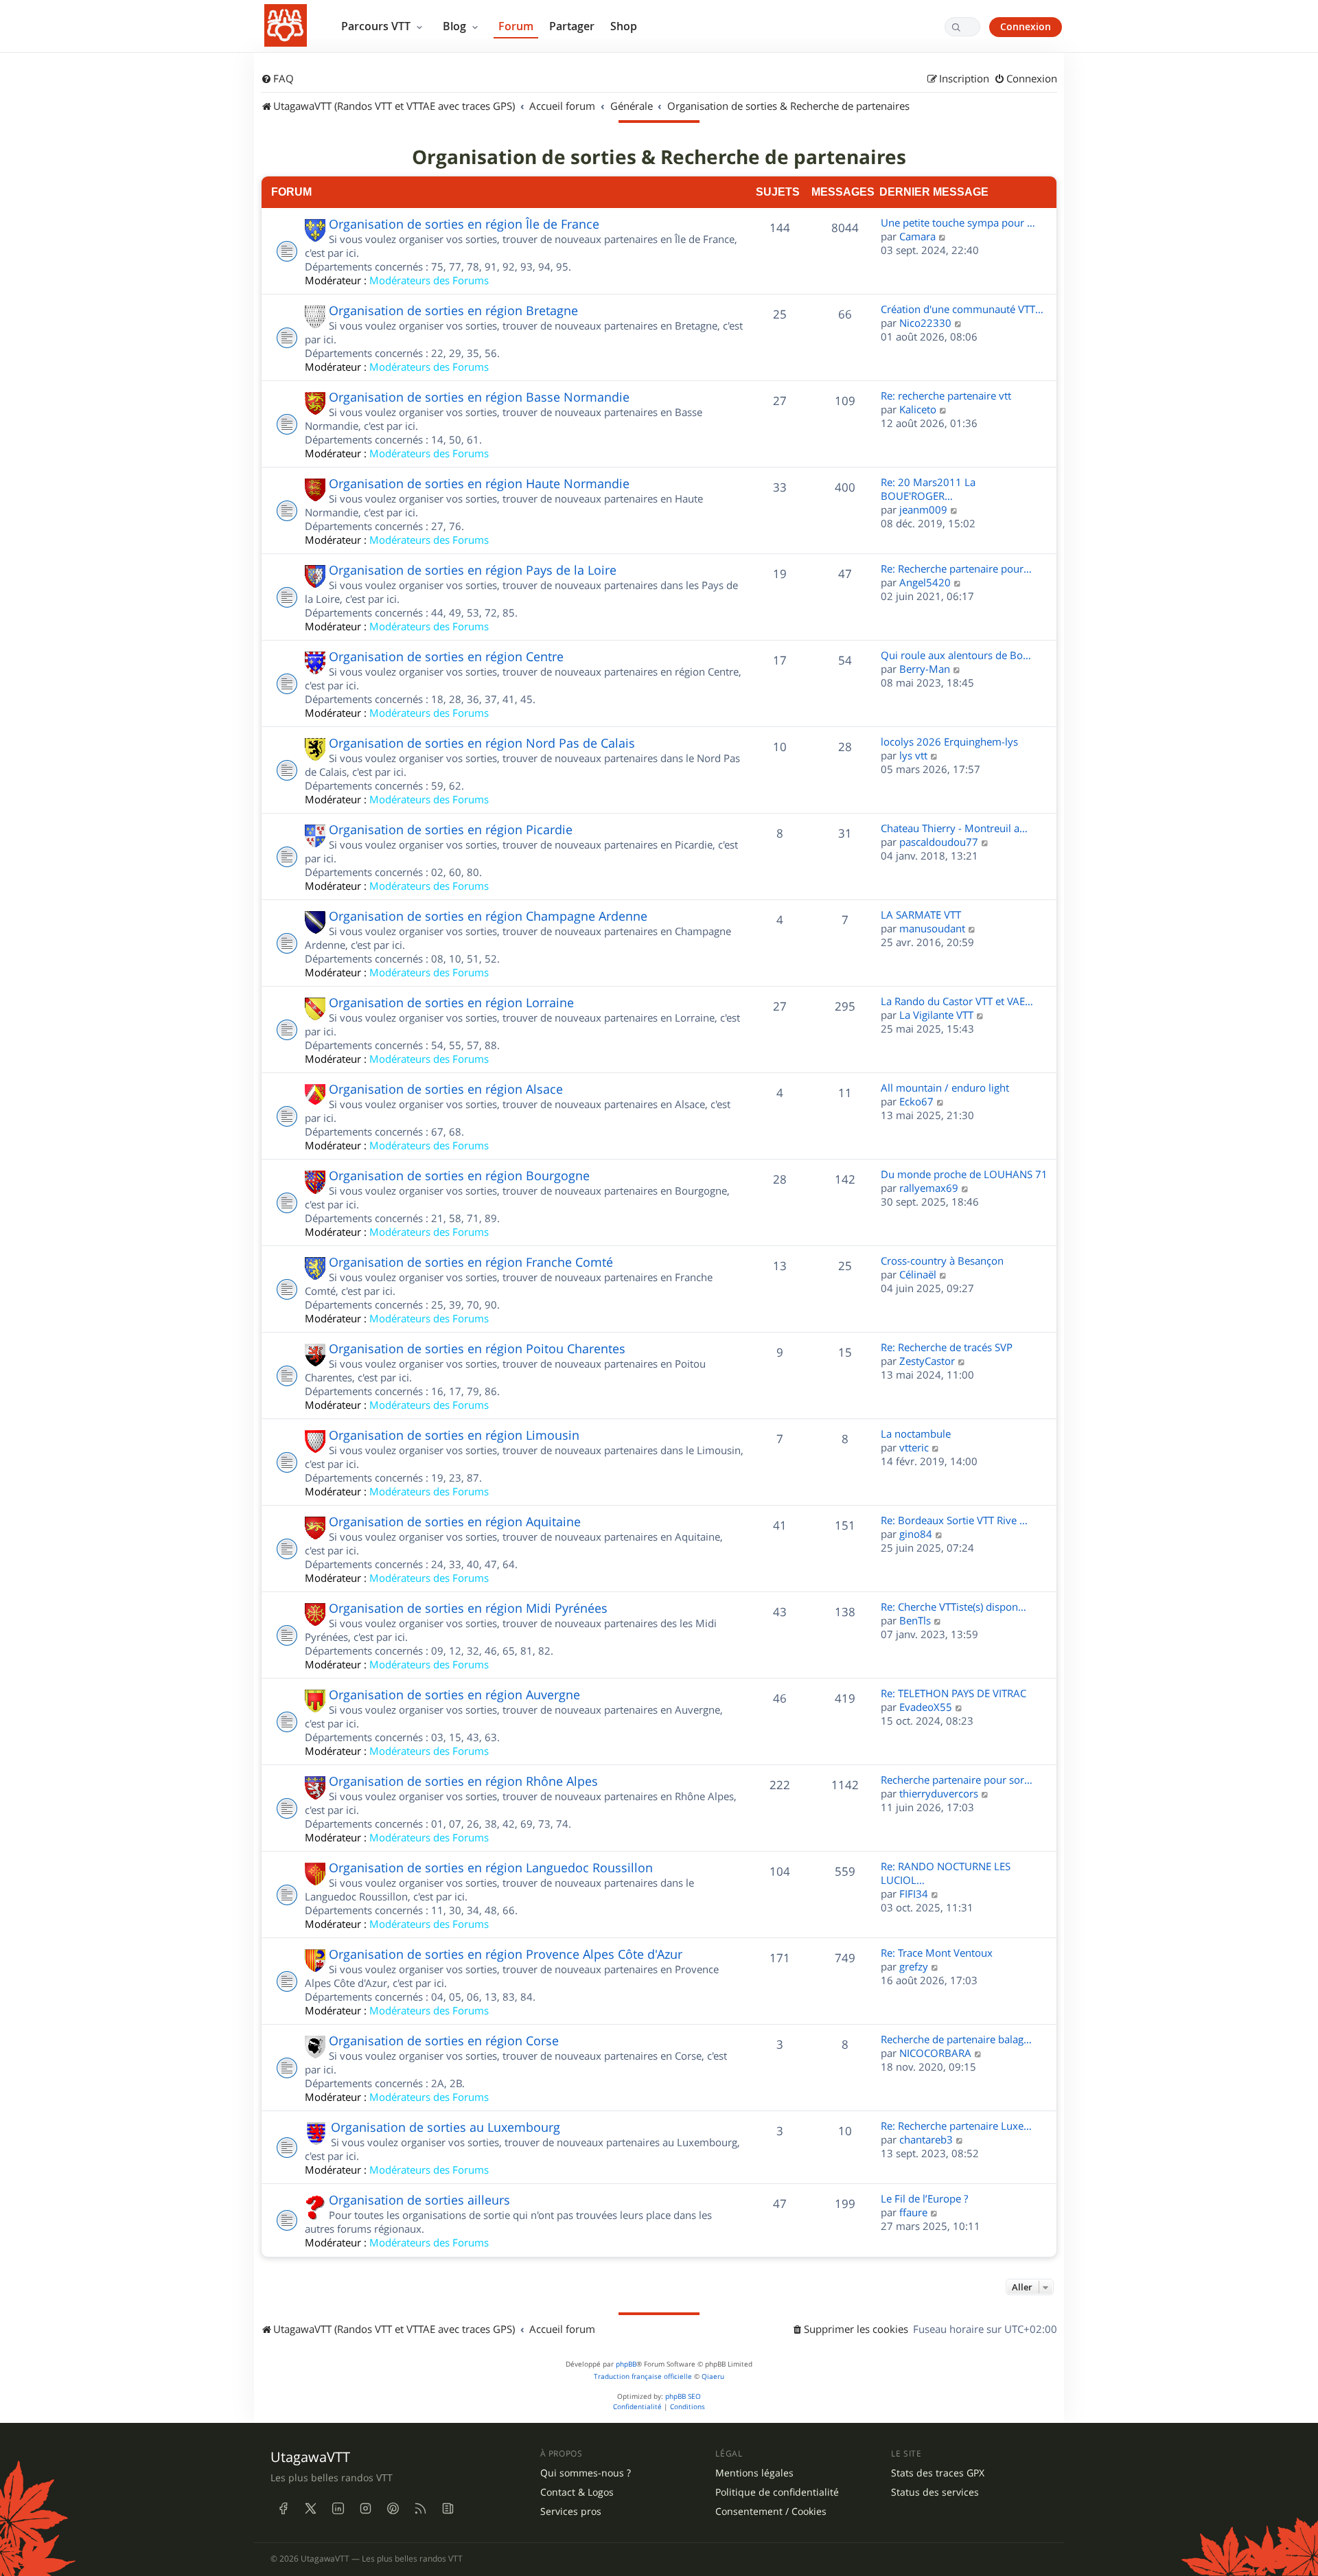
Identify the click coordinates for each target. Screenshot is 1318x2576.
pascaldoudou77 (939, 842)
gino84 (916, 1534)
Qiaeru (713, 2377)
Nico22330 (925, 323)
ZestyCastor (927, 1361)
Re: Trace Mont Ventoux (937, 1953)
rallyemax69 (929, 1188)
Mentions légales (754, 2473)
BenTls (915, 1620)
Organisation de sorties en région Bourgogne (459, 1175)
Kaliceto (918, 409)
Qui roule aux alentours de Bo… (956, 655)
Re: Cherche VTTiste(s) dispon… (953, 1607)
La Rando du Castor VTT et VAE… (957, 1001)
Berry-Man (925, 669)
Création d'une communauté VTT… (962, 309)
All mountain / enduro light (945, 1088)
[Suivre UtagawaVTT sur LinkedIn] (338, 2508)
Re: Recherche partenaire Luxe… (956, 2126)
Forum (516, 26)
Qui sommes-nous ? (586, 2473)
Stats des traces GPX (938, 2473)
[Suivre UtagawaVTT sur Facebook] (283, 2508)
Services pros (571, 2511)
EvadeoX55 (926, 1707)
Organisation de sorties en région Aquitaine (455, 1521)
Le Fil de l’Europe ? (924, 2198)
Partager (572, 26)
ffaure (913, 2212)
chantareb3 (926, 2139)
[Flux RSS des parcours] (420, 2508)
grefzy (914, 1966)
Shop (624, 26)
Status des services (935, 2492)
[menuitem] (277, 79)
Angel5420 (925, 582)
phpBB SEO (683, 2396)
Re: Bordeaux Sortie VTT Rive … (954, 1520)
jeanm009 (923, 509)
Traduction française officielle (643, 2377)
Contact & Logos (577, 2492)
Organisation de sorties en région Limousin (454, 1435)
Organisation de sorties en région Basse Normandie (479, 397)
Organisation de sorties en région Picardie (451, 829)
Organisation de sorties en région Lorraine (451, 1002)
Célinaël (918, 1274)
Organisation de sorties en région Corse (444, 2040)
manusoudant (932, 928)
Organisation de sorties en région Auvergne (454, 1694)
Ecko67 (916, 1101)
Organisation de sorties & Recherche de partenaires (659, 157)
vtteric (914, 1447)
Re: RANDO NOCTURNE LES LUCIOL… (946, 1873)
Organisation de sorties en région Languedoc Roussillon (491, 1867)
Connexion (1026, 26)
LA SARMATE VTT (921, 915)
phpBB (626, 2364)
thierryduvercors (939, 1793)
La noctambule (916, 1434)
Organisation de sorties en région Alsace (446, 1089)
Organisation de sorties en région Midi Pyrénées (468, 1608)
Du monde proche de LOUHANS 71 (964, 1174)
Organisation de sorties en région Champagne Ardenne (488, 916)
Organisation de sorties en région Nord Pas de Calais (482, 743)
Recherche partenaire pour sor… (957, 1780)
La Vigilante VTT (936, 1015)
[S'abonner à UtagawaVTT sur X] (310, 2508)
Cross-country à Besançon (942, 1261)
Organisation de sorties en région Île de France (464, 224)
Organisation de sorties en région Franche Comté (471, 1262)
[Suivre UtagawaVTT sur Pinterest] (393, 2508)
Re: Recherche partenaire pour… (956, 568)
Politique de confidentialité (777, 2492)
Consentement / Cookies (771, 2511)
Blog (456, 26)
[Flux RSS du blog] (448, 2508)
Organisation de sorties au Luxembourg (446, 2127)
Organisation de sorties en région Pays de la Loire (473, 570)
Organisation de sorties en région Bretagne (453, 310)
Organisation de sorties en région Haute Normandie (479, 483)
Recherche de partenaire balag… (956, 2039)
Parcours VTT (377, 26)
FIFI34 (914, 1894)
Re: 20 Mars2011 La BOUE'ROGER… (928, 489)
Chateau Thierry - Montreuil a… (954, 828)
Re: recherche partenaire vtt (946, 395)
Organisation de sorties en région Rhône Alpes (463, 1781)
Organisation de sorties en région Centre (446, 656)
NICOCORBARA (935, 2053)
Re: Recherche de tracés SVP (947, 1347)
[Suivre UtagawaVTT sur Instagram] (365, 2508)
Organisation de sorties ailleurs (419, 2200)
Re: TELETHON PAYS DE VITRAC (953, 1693)
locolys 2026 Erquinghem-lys (949, 741)
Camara (917, 236)
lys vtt (913, 755)
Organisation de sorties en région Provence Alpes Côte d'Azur (506, 1954)
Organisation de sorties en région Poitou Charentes (477, 1348)
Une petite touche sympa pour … (958, 222)
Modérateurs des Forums (429, 280)
